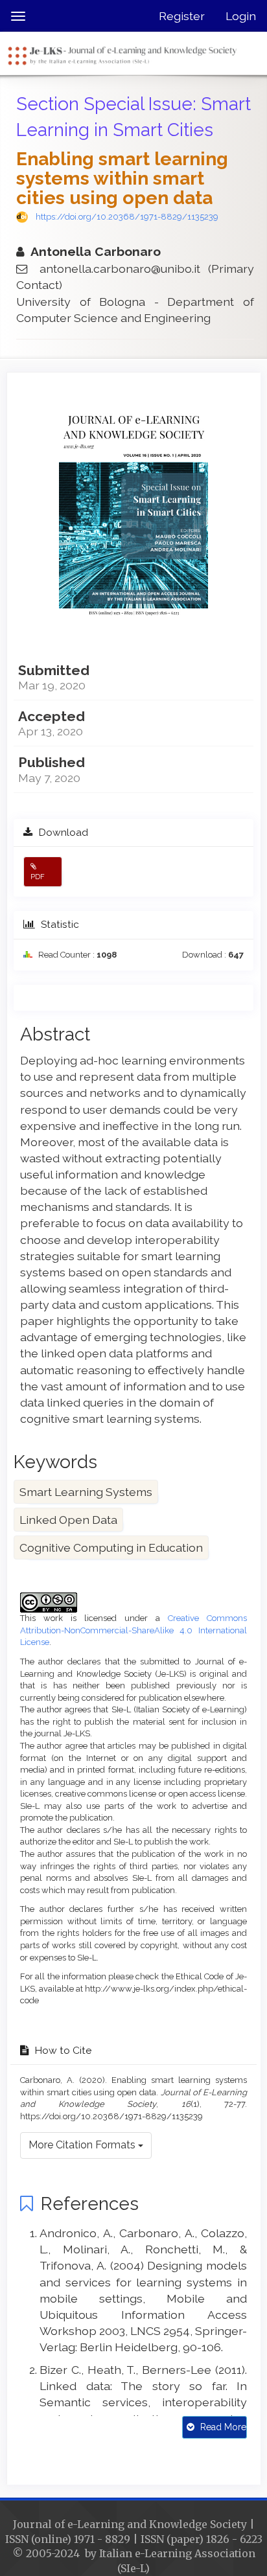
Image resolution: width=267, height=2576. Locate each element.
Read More (222, 2427)
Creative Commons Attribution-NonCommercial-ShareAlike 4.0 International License (133, 1630)
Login (241, 16)
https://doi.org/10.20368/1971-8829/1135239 (127, 217)
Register (182, 16)
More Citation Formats (83, 2145)
